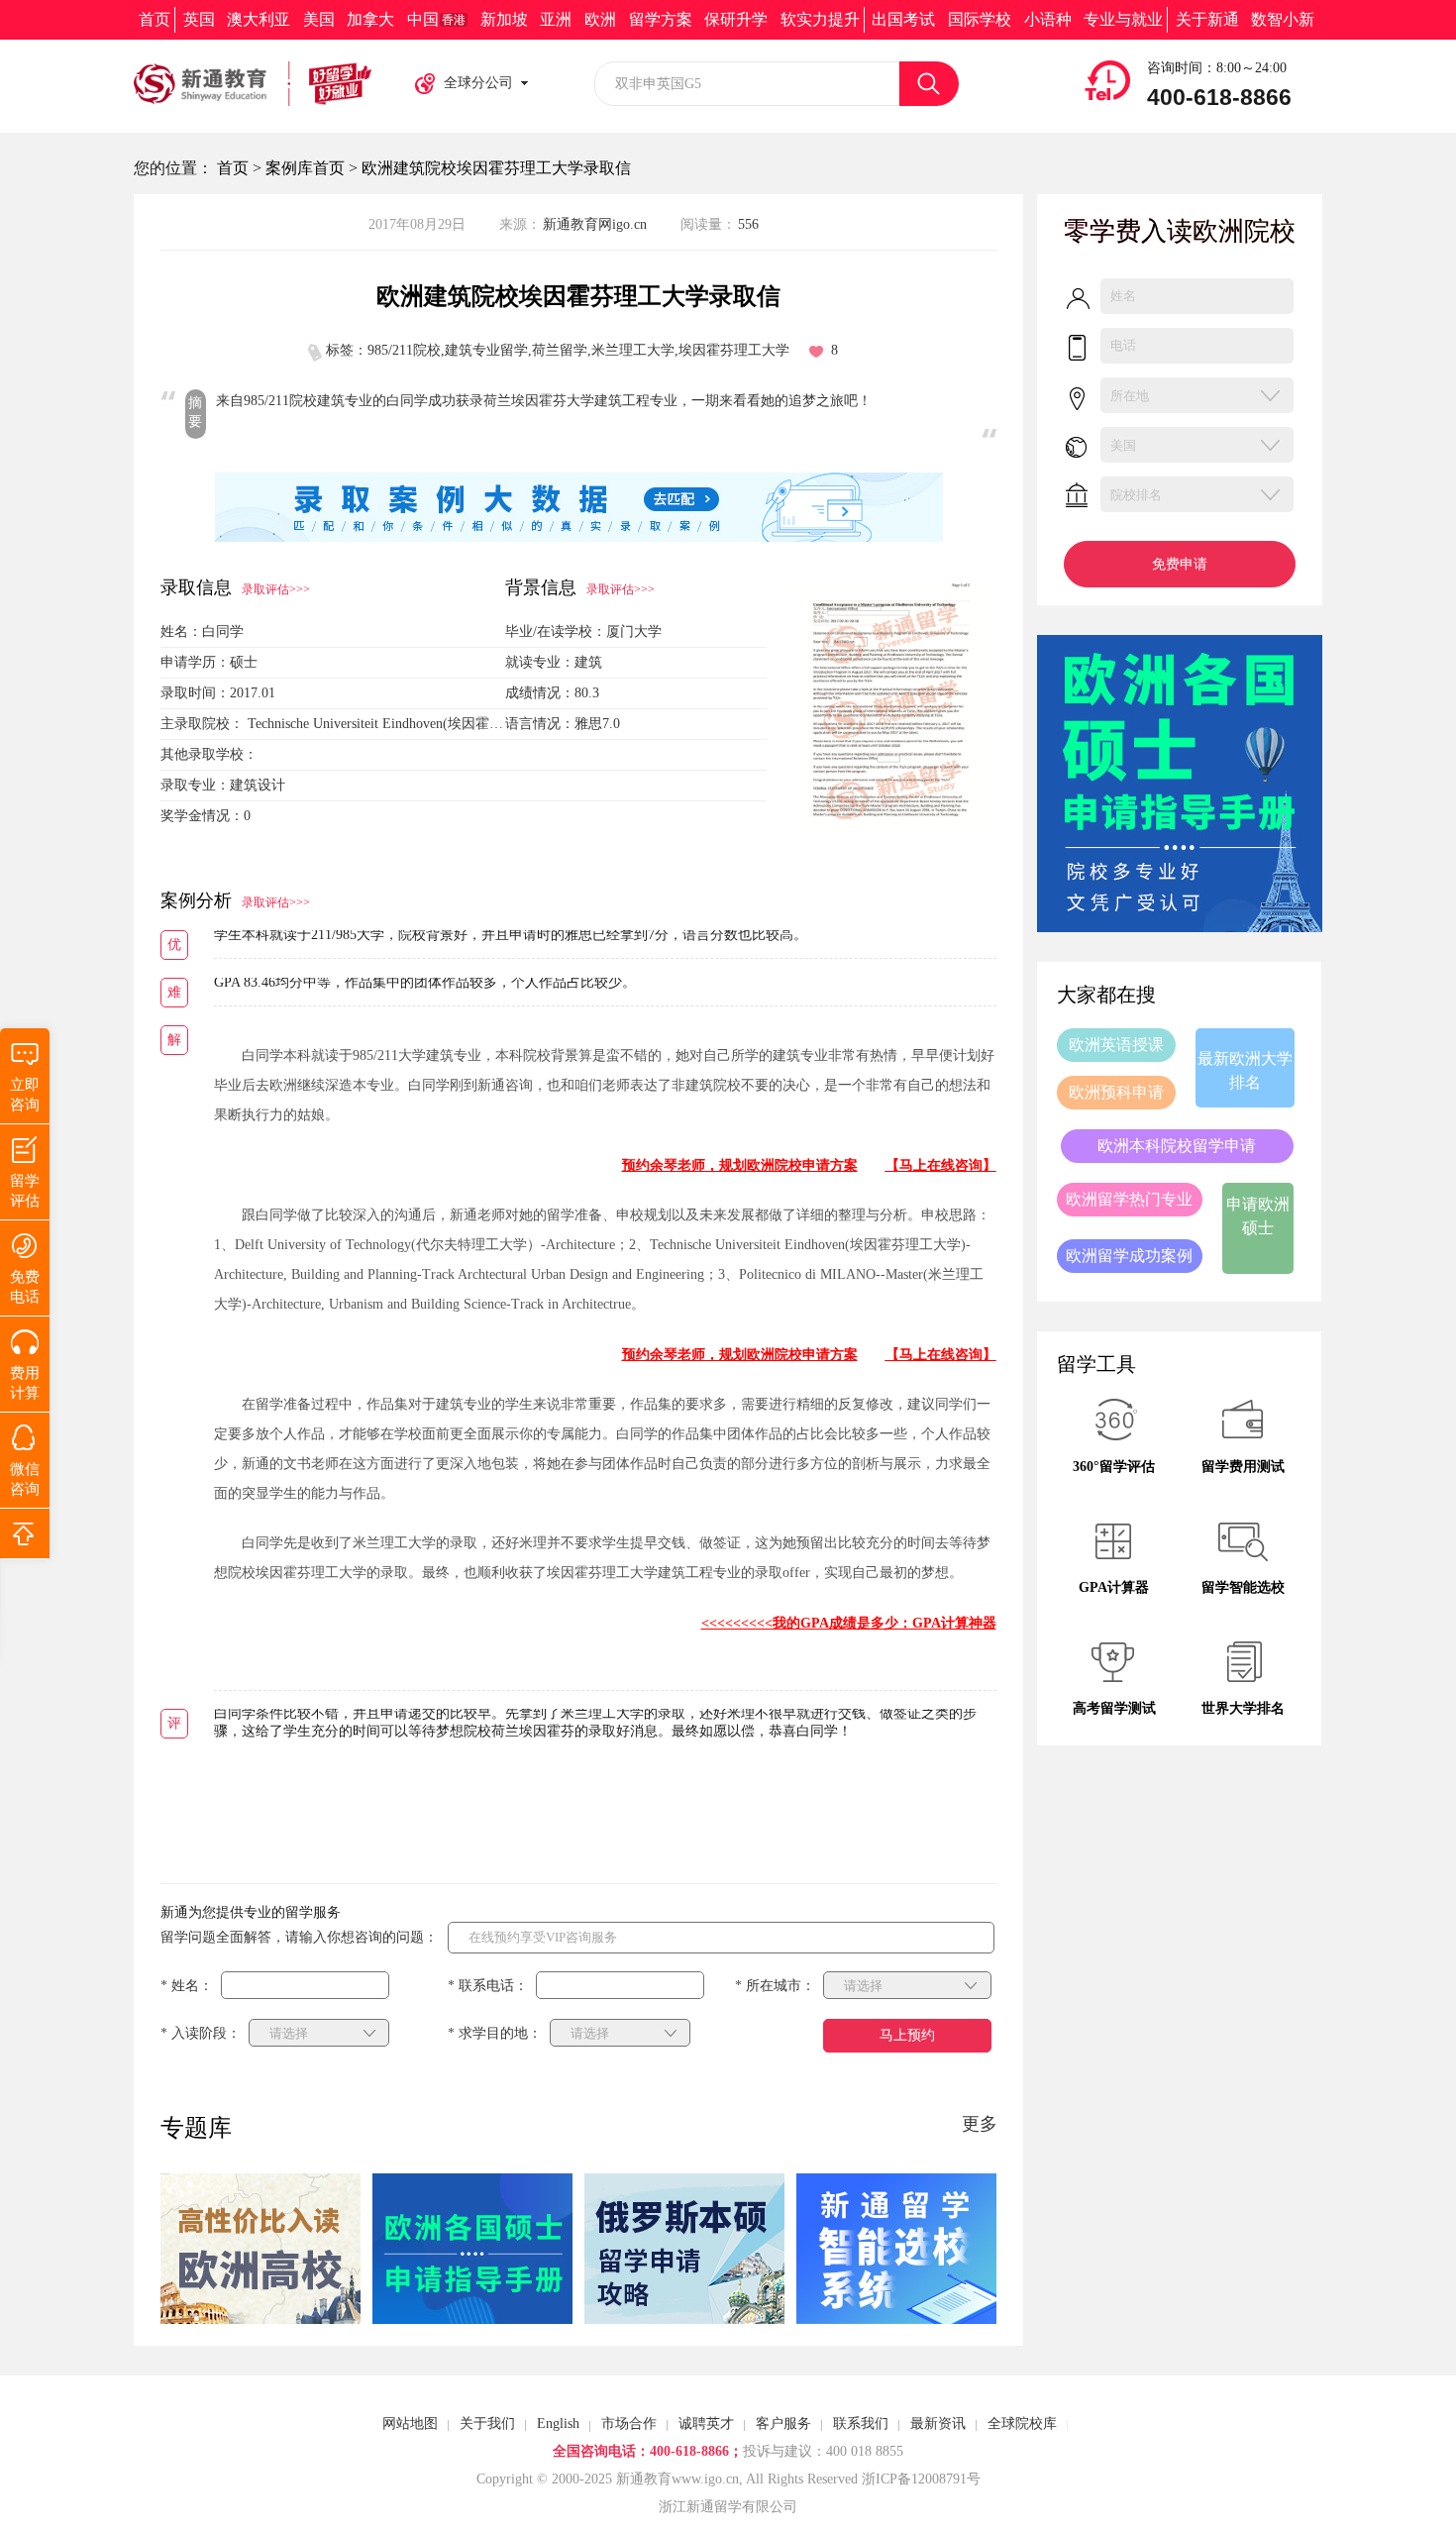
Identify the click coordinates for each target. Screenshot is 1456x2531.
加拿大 (370, 19)
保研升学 (736, 19)
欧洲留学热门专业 (1129, 1199)
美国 (319, 19)
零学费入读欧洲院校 (1180, 231)
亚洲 (556, 19)
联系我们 (861, 2424)
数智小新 (1283, 19)
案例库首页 (305, 168)
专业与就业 (1123, 19)
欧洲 (600, 19)
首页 (155, 19)
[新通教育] (253, 84)
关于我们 (487, 2424)
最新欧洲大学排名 (1245, 1070)
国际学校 (980, 19)
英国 (199, 19)
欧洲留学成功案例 (1129, 1256)
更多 (980, 2124)
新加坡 (504, 19)
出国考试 (903, 19)
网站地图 (410, 2424)
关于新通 (1207, 19)
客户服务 (783, 2424)
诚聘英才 (706, 2424)
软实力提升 (820, 19)
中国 (436, 19)
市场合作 (629, 2424)
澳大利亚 (259, 19)
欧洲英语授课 (1116, 1045)
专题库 (196, 2128)
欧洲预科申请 (1116, 1092)
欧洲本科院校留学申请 (1177, 1146)
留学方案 (661, 19)
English (558, 2424)
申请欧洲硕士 (1258, 1216)
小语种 (1048, 19)
